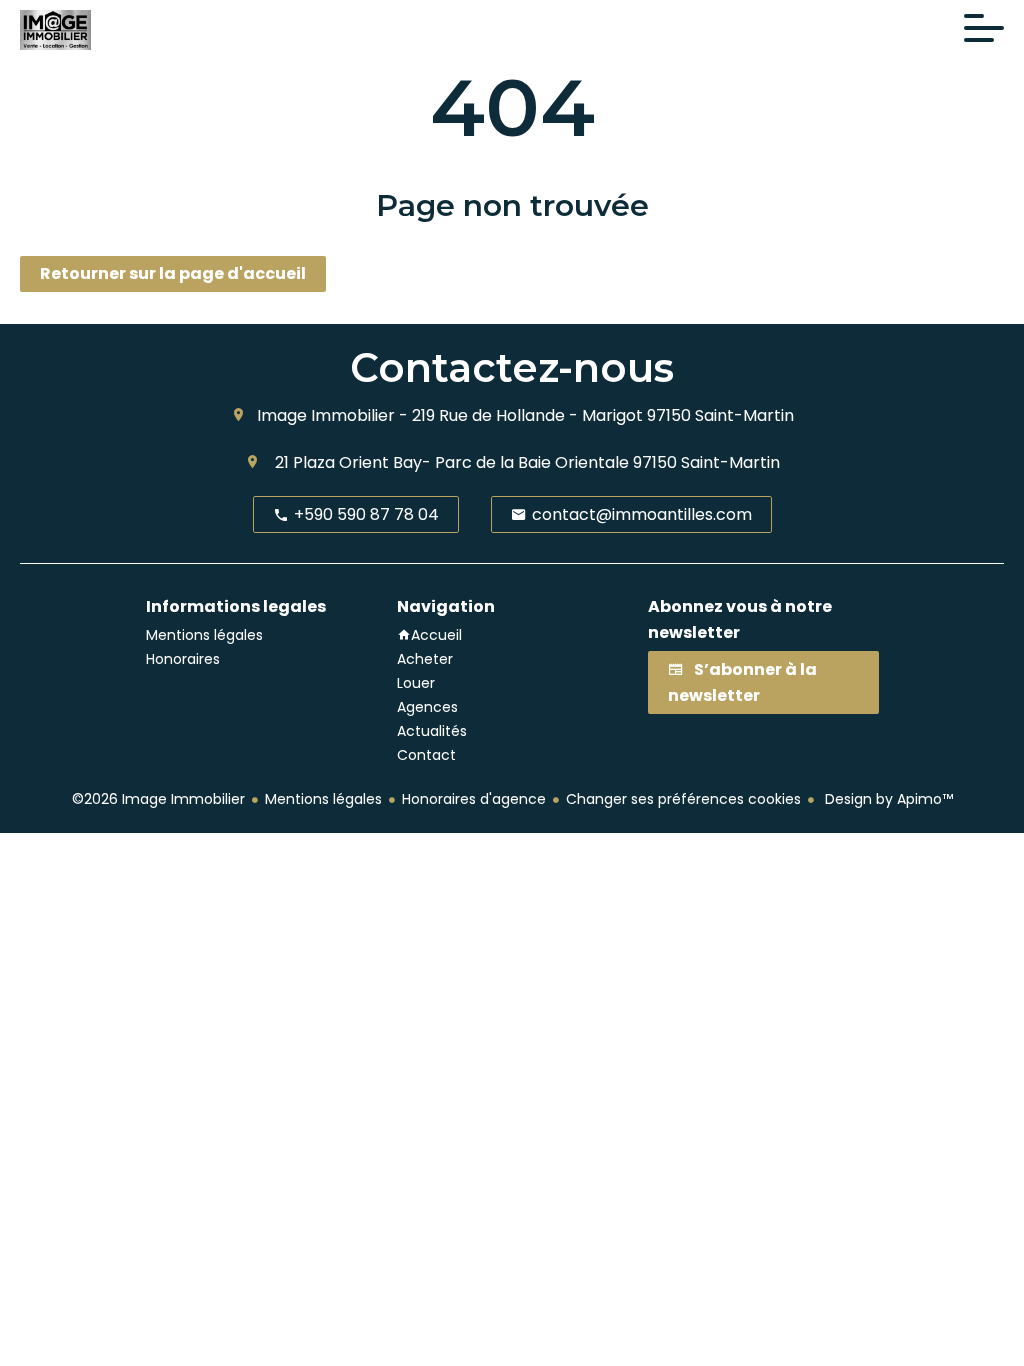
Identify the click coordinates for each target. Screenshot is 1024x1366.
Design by (887, 799)
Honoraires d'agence (474, 799)
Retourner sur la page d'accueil (173, 273)
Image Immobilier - (332, 415)
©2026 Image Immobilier (158, 799)
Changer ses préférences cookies (683, 799)
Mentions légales (323, 799)
